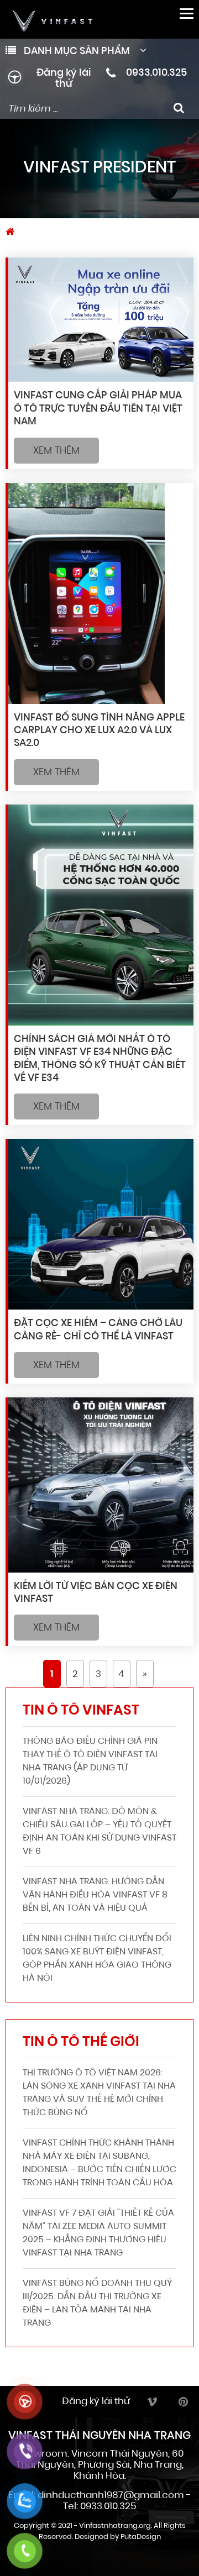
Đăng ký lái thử (64, 79)
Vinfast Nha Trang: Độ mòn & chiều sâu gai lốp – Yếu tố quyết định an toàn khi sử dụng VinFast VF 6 (99, 1832)
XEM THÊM (56, 451)
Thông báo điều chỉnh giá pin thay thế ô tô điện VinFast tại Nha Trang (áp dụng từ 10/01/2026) (90, 1762)
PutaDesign (141, 2537)
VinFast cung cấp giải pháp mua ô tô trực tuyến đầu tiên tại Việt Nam (98, 409)
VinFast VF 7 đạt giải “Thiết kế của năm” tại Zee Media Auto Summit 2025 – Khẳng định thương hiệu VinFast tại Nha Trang (98, 2233)
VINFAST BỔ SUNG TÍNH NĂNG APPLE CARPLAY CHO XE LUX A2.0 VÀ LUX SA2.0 (99, 731)
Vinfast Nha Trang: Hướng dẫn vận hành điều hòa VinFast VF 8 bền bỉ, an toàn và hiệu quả (95, 1895)
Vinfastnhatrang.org (115, 2526)
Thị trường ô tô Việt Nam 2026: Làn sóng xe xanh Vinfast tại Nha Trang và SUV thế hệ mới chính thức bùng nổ (99, 2093)
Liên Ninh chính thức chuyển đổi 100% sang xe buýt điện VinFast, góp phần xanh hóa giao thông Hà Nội (97, 1959)
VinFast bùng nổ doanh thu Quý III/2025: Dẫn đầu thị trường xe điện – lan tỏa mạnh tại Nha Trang (97, 2304)
